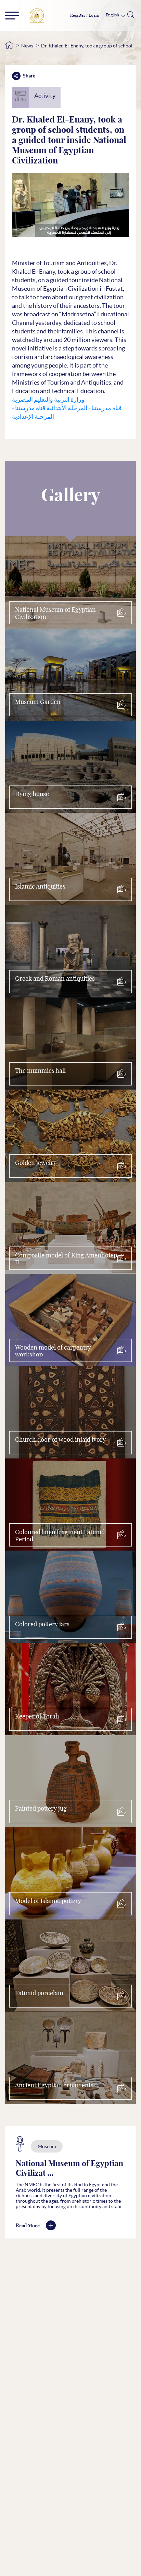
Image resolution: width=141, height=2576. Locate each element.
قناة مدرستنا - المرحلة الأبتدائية (84, 408)
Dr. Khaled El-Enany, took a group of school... (88, 46)
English (113, 15)
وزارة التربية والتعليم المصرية (48, 399)
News (27, 46)
